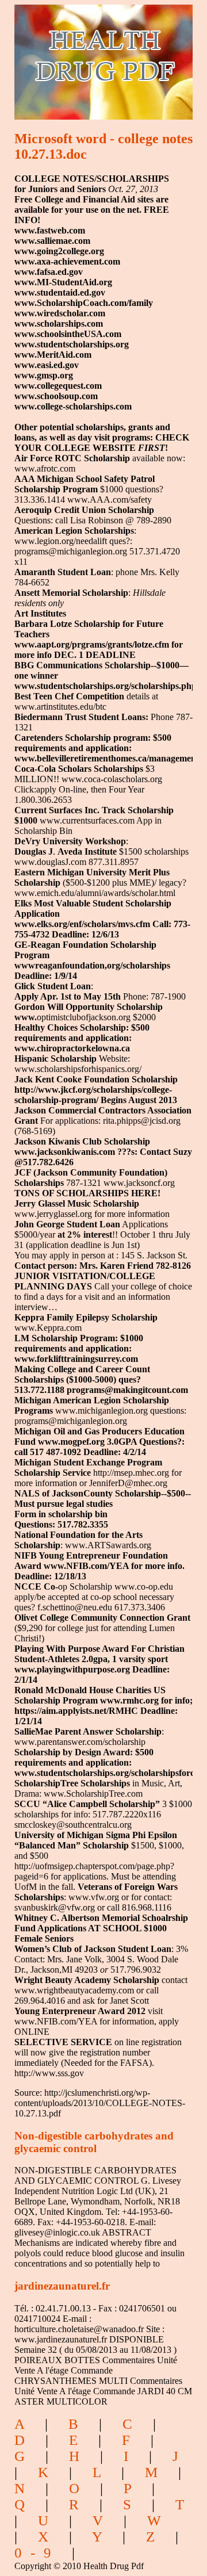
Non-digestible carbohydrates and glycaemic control (94, 2142)
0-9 (37, 2553)
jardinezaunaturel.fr (62, 2286)
